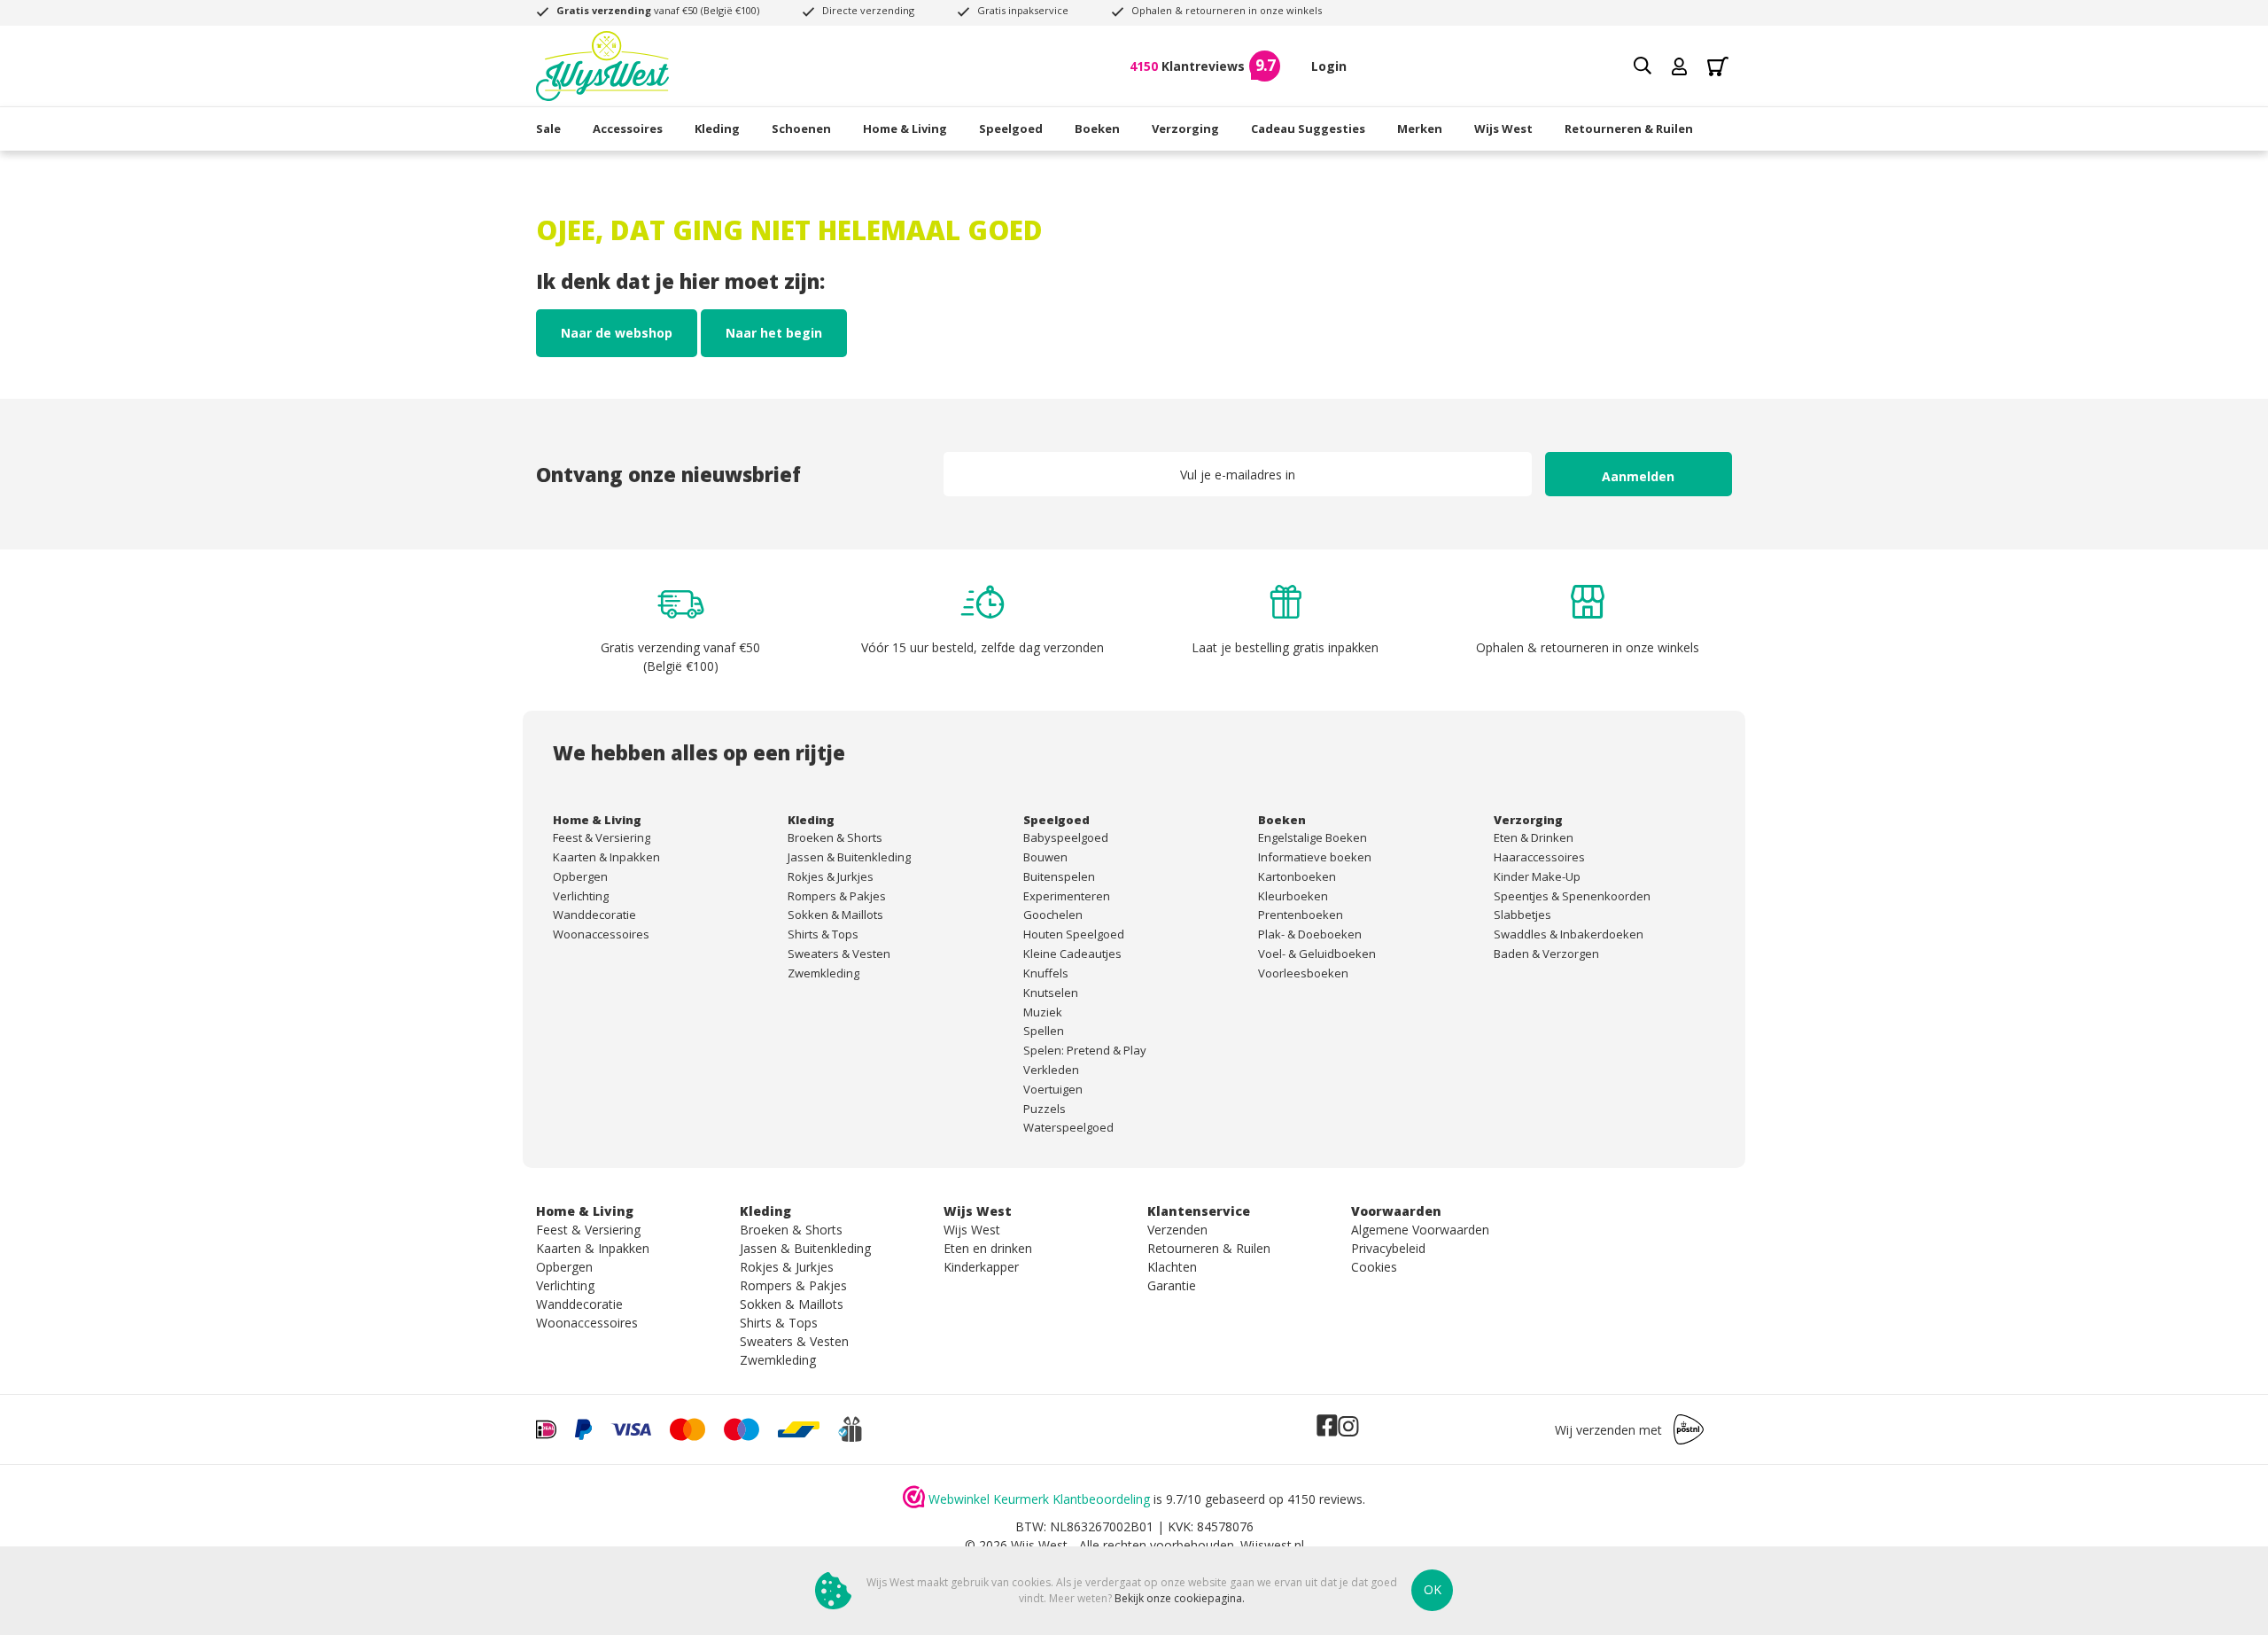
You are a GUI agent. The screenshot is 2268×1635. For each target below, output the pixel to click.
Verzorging (1185, 128)
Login (1329, 66)
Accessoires (628, 128)
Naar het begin (774, 333)
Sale (548, 128)
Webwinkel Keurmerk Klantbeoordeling (1039, 1499)
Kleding (717, 128)
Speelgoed (1011, 128)
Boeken (1097, 128)
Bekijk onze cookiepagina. (1180, 1598)
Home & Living (905, 128)
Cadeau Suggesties (1308, 128)
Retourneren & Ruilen (1629, 128)
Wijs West (1503, 128)
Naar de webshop (617, 333)
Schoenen (801, 128)
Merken (1420, 128)
